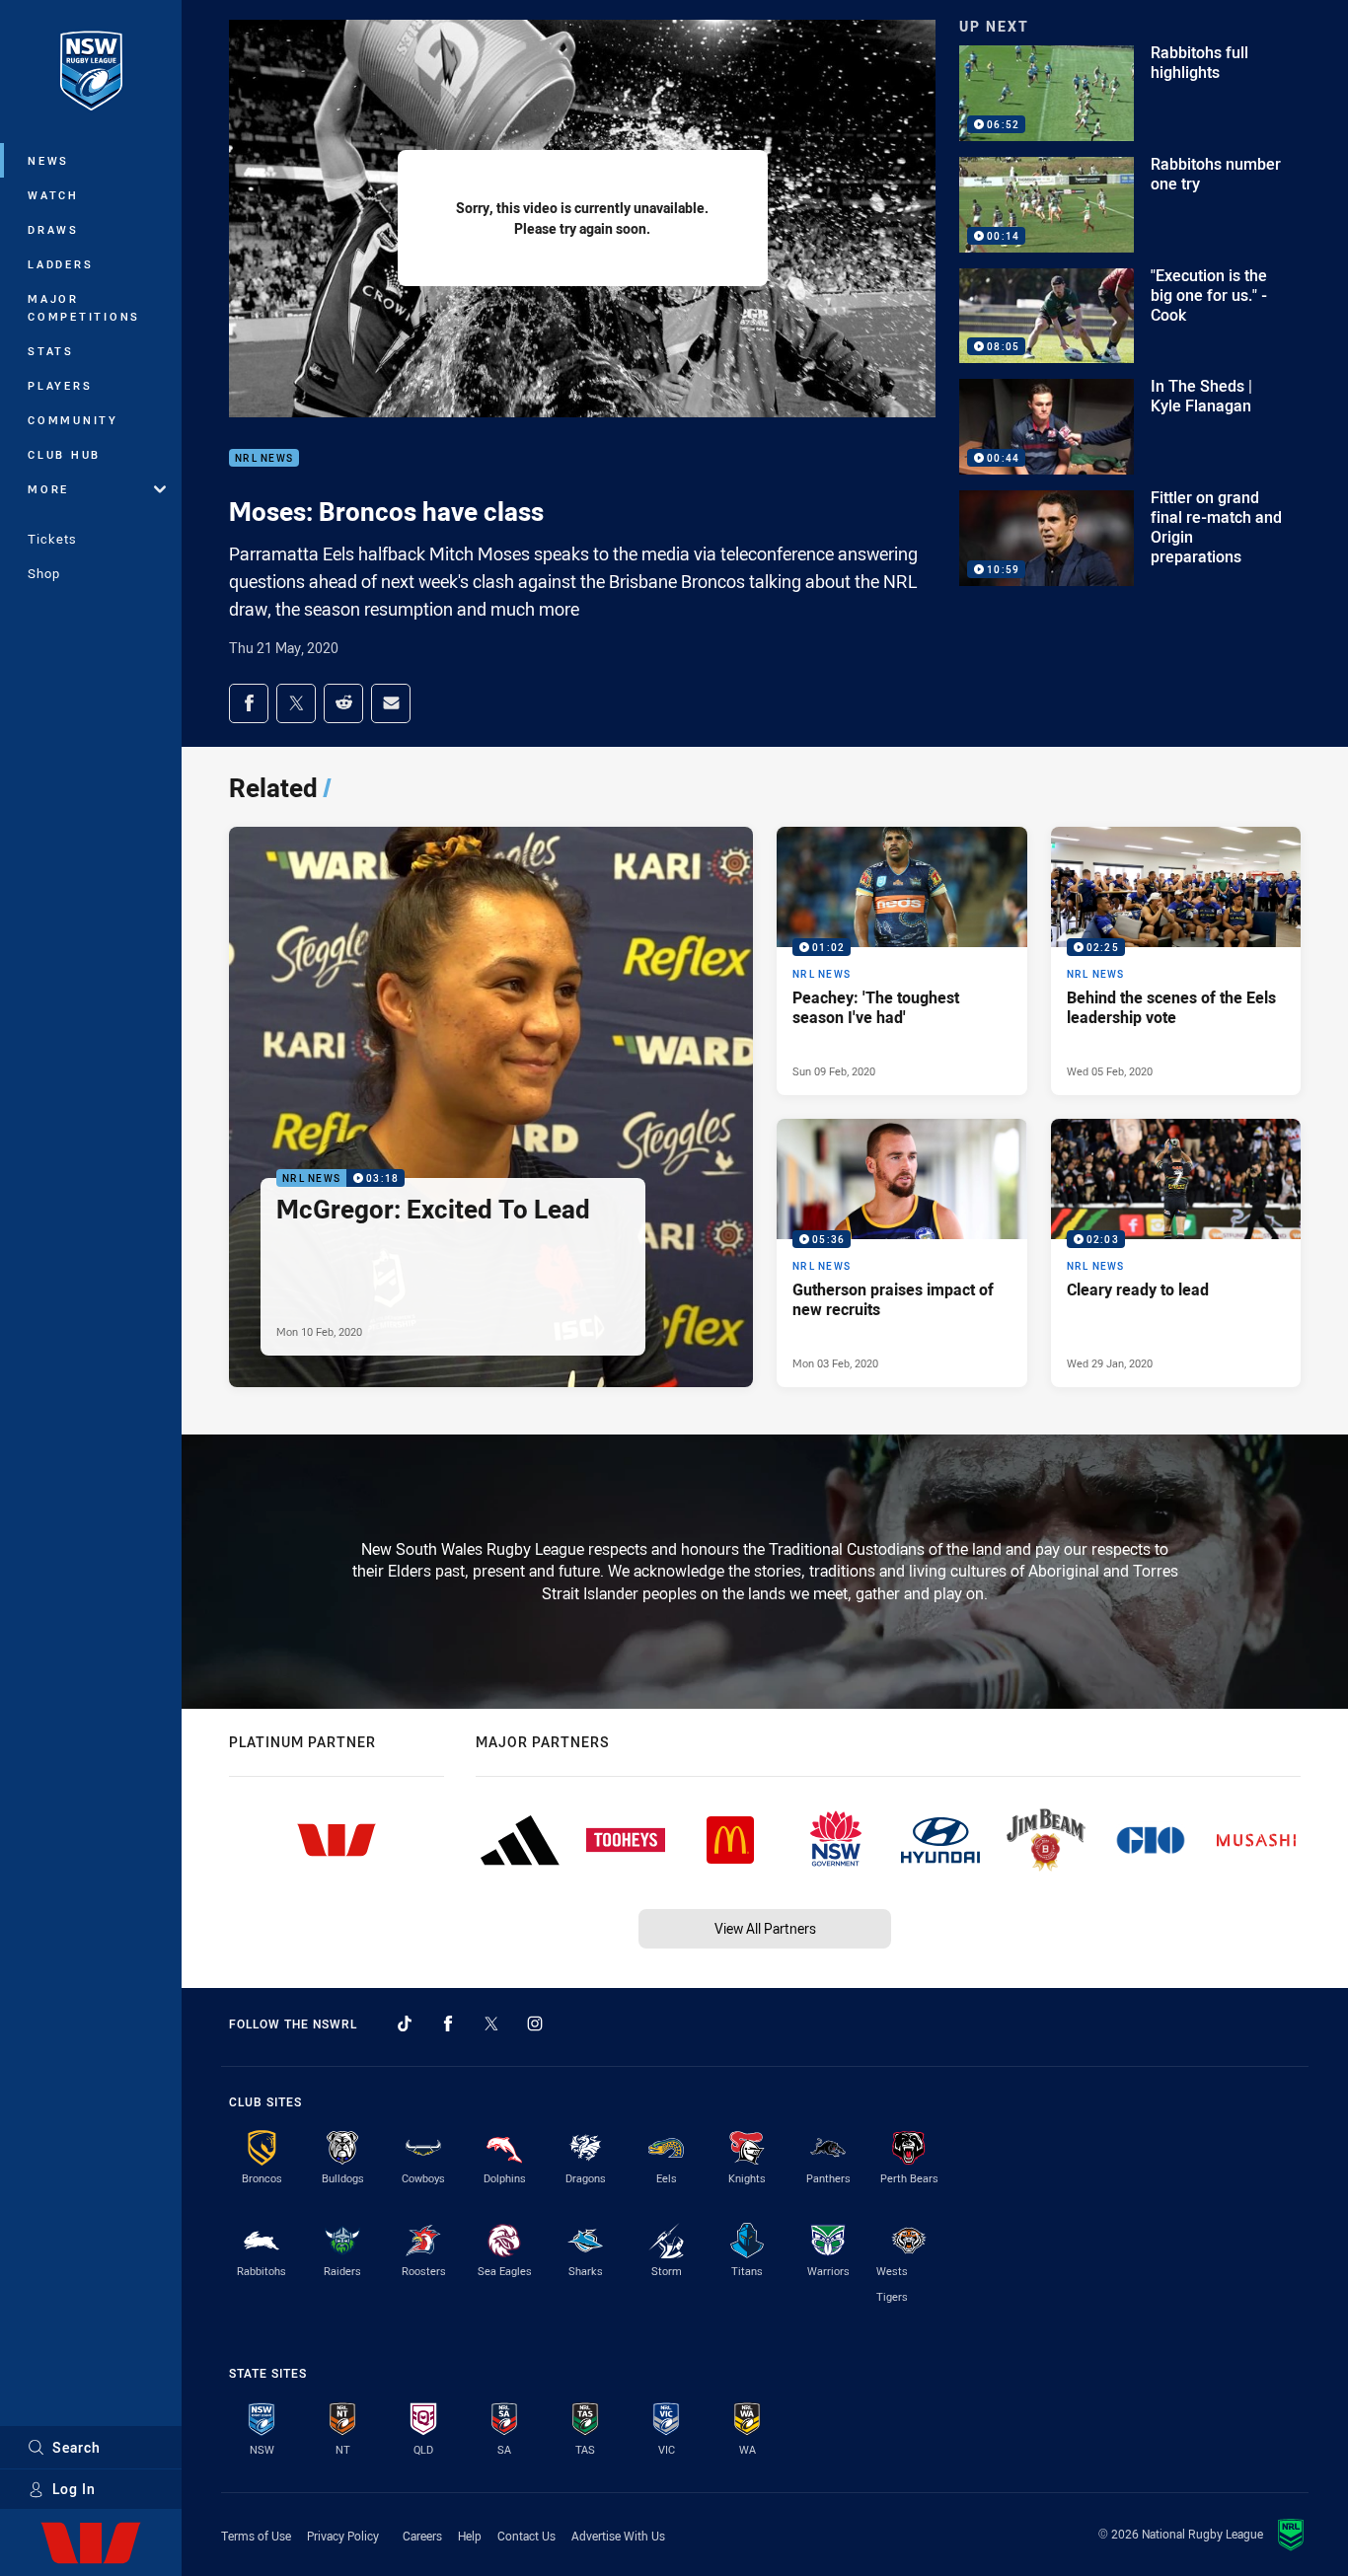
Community (73, 420)
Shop (44, 573)
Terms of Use (256, 2536)
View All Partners (765, 1928)
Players (60, 385)
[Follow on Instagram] (535, 2024)
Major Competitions (84, 307)
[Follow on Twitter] (491, 2024)
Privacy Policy (343, 2536)
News (48, 160)
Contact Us (526, 2536)
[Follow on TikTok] (405, 2024)
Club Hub (64, 454)
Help (470, 2536)
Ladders (60, 264)
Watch (53, 195)
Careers (422, 2536)
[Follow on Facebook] (448, 2024)
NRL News (264, 458)
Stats (51, 351)
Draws (53, 229)
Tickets (52, 539)
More (48, 489)
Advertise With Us (618, 2536)
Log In (74, 2489)
